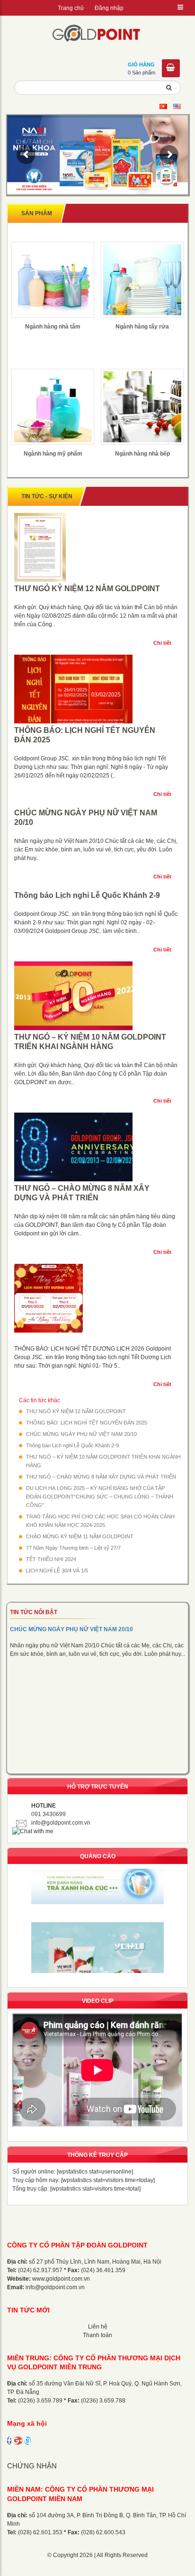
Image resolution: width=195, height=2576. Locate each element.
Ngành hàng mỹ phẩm (53, 454)
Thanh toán (97, 2335)
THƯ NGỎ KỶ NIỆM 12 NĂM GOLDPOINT (87, 589)
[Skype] (27, 2441)
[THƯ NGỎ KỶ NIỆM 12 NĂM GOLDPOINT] (97, 548)
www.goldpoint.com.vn (61, 2279)
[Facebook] (9, 2441)
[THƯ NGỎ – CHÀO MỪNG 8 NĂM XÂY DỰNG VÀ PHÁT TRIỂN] (97, 1148)
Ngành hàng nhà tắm (53, 327)
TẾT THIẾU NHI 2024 (51, 1559)
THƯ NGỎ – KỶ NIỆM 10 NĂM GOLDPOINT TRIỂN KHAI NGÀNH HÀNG (90, 1042)
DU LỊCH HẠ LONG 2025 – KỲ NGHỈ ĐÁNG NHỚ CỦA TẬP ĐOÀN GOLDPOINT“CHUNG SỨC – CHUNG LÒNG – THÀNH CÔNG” (100, 1497)
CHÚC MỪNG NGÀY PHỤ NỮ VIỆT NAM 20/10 (86, 818)
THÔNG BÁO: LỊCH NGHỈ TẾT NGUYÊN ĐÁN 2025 (85, 735)
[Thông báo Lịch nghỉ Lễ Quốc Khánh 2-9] (97, 890)
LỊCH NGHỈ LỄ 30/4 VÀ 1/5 (57, 1571)
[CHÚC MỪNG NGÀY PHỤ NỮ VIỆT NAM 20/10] (97, 807)
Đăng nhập (109, 8)
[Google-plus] (18, 2441)
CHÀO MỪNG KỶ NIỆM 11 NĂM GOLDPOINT (80, 1536)
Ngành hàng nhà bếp (142, 454)
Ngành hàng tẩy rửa (142, 327)
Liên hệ (98, 2327)
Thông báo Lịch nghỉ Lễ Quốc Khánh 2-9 (87, 895)
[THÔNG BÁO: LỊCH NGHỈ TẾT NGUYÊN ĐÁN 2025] (97, 690)
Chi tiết (162, 643)
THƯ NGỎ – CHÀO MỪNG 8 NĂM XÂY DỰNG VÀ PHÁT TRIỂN (82, 1193)
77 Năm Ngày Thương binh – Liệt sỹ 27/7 (73, 1548)
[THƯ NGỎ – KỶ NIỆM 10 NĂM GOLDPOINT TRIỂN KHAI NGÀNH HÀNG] (97, 997)
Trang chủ (71, 8)
